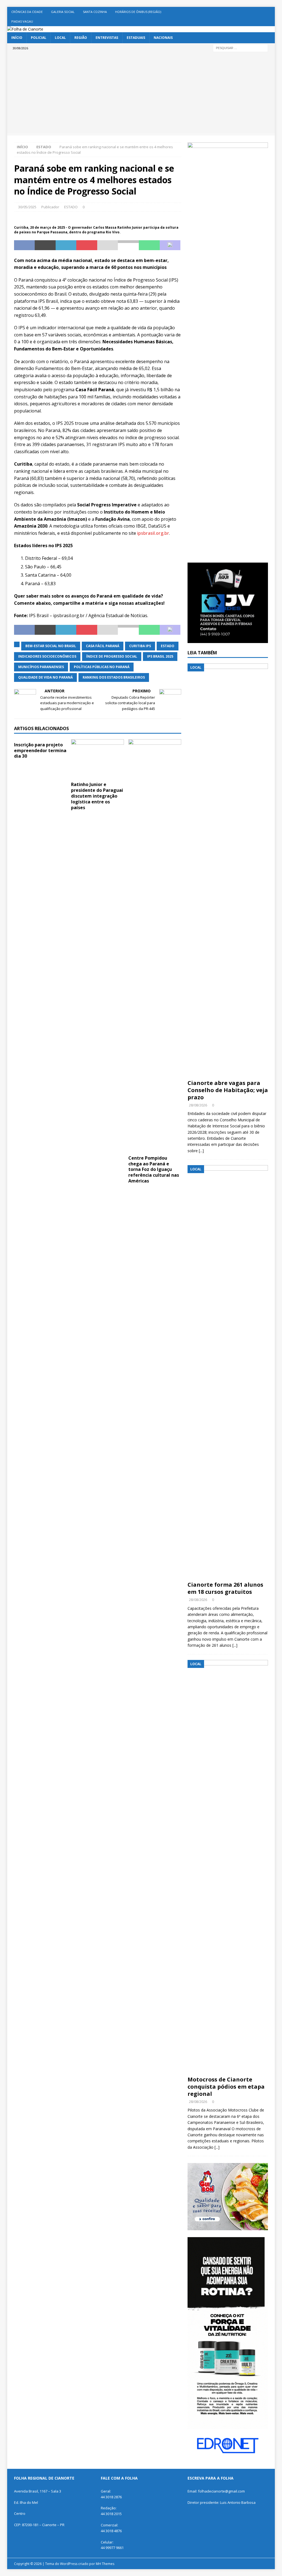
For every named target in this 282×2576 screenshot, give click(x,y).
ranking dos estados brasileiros (114, 677)
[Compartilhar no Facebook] (25, 245)
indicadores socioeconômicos (47, 656)
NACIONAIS (163, 38)
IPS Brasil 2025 (160, 656)
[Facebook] (270, 12)
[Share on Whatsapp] (149, 245)
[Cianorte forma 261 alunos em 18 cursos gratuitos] (228, 1372)
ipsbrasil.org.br (153, 533)
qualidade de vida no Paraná (45, 677)
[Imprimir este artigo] (128, 245)
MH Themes (105, 2564)
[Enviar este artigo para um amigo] (108, 245)
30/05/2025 (27, 207)
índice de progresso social (112, 656)
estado (168, 646)
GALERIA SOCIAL (63, 12)
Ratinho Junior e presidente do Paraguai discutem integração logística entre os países (97, 796)
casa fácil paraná (103, 646)
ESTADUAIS (136, 38)
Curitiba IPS (140, 646)
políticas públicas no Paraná (102, 667)
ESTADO (71, 207)
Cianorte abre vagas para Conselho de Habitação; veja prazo (228, 1090)
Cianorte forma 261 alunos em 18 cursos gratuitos (225, 1588)
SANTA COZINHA (95, 12)
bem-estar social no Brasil (51, 646)
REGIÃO (81, 38)
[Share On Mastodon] (170, 245)
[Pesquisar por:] (240, 48)
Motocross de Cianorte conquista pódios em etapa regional (226, 2087)
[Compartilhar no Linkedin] (66, 245)
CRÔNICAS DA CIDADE (27, 12)
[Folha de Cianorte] (25, 29)
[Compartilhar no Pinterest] (87, 245)
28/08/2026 (198, 1105)
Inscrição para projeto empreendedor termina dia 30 (40, 750)
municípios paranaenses (41, 667)
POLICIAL (39, 38)
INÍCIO (17, 38)
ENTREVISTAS (107, 38)
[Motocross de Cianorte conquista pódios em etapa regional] (228, 1867)
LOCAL (60, 38)
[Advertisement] (141, 94)
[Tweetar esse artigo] (45, 245)
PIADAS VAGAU (22, 21)
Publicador (50, 207)
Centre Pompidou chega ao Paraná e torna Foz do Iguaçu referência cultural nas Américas (154, 1169)
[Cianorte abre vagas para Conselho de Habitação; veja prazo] (228, 870)
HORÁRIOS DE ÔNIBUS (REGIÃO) (138, 12)
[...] (201, 1151)
